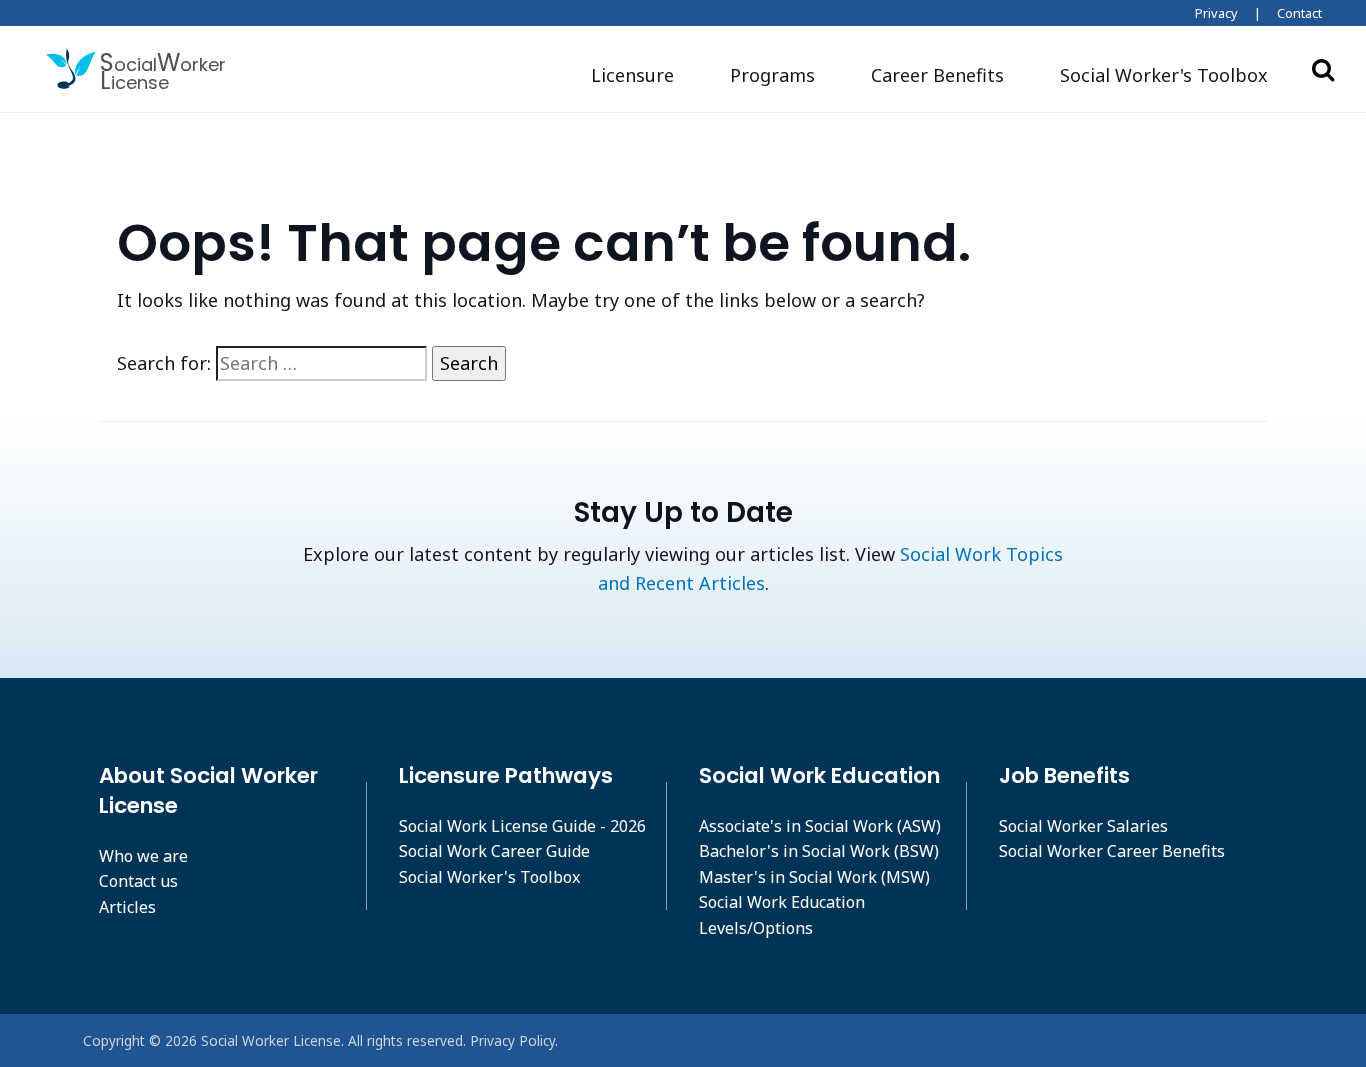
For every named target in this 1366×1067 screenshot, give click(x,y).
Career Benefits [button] (937, 75)
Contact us (138, 881)
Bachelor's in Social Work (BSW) (819, 851)
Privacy (1216, 13)
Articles (127, 907)
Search (1323, 69)
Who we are (143, 856)
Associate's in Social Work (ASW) (820, 826)
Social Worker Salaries (1083, 826)
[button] (1164, 75)
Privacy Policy (512, 1040)
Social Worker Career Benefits (1112, 851)
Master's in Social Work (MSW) (814, 877)
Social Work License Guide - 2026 (522, 826)
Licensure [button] (632, 75)
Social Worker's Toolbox (489, 877)
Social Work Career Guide (494, 851)
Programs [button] (772, 75)
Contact (1299, 13)
